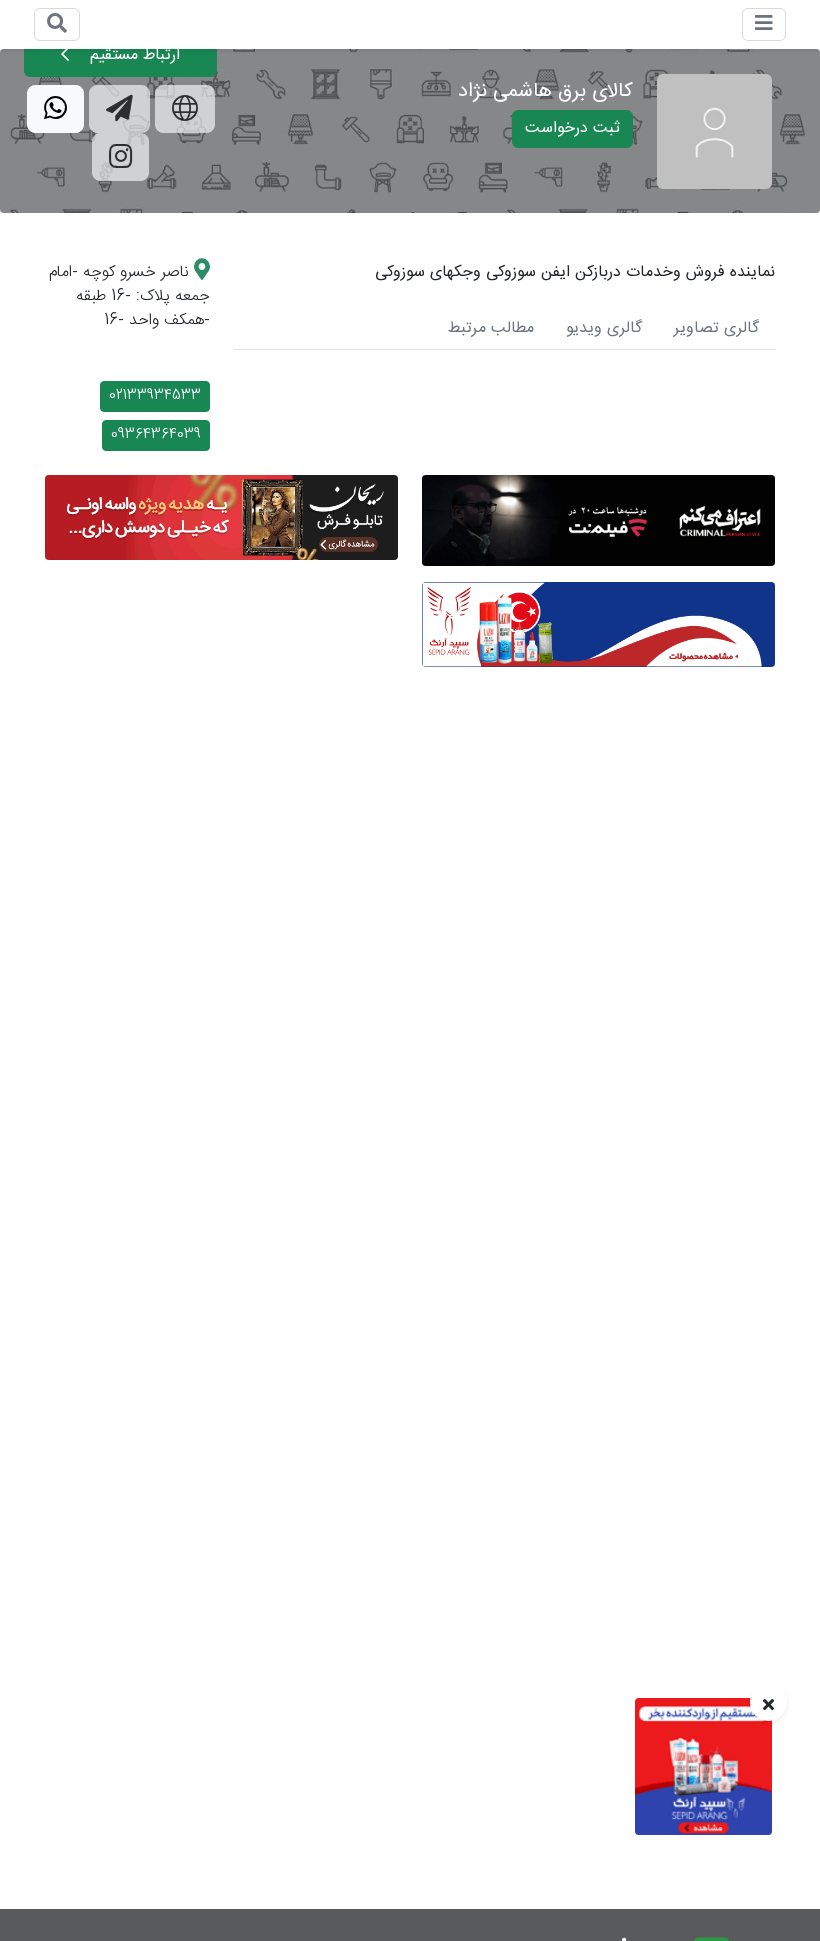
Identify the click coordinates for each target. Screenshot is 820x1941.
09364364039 (156, 435)
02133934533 (155, 396)
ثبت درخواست (572, 128)
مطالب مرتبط (491, 328)
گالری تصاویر (716, 328)
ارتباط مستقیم (132, 55)
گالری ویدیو (604, 328)
